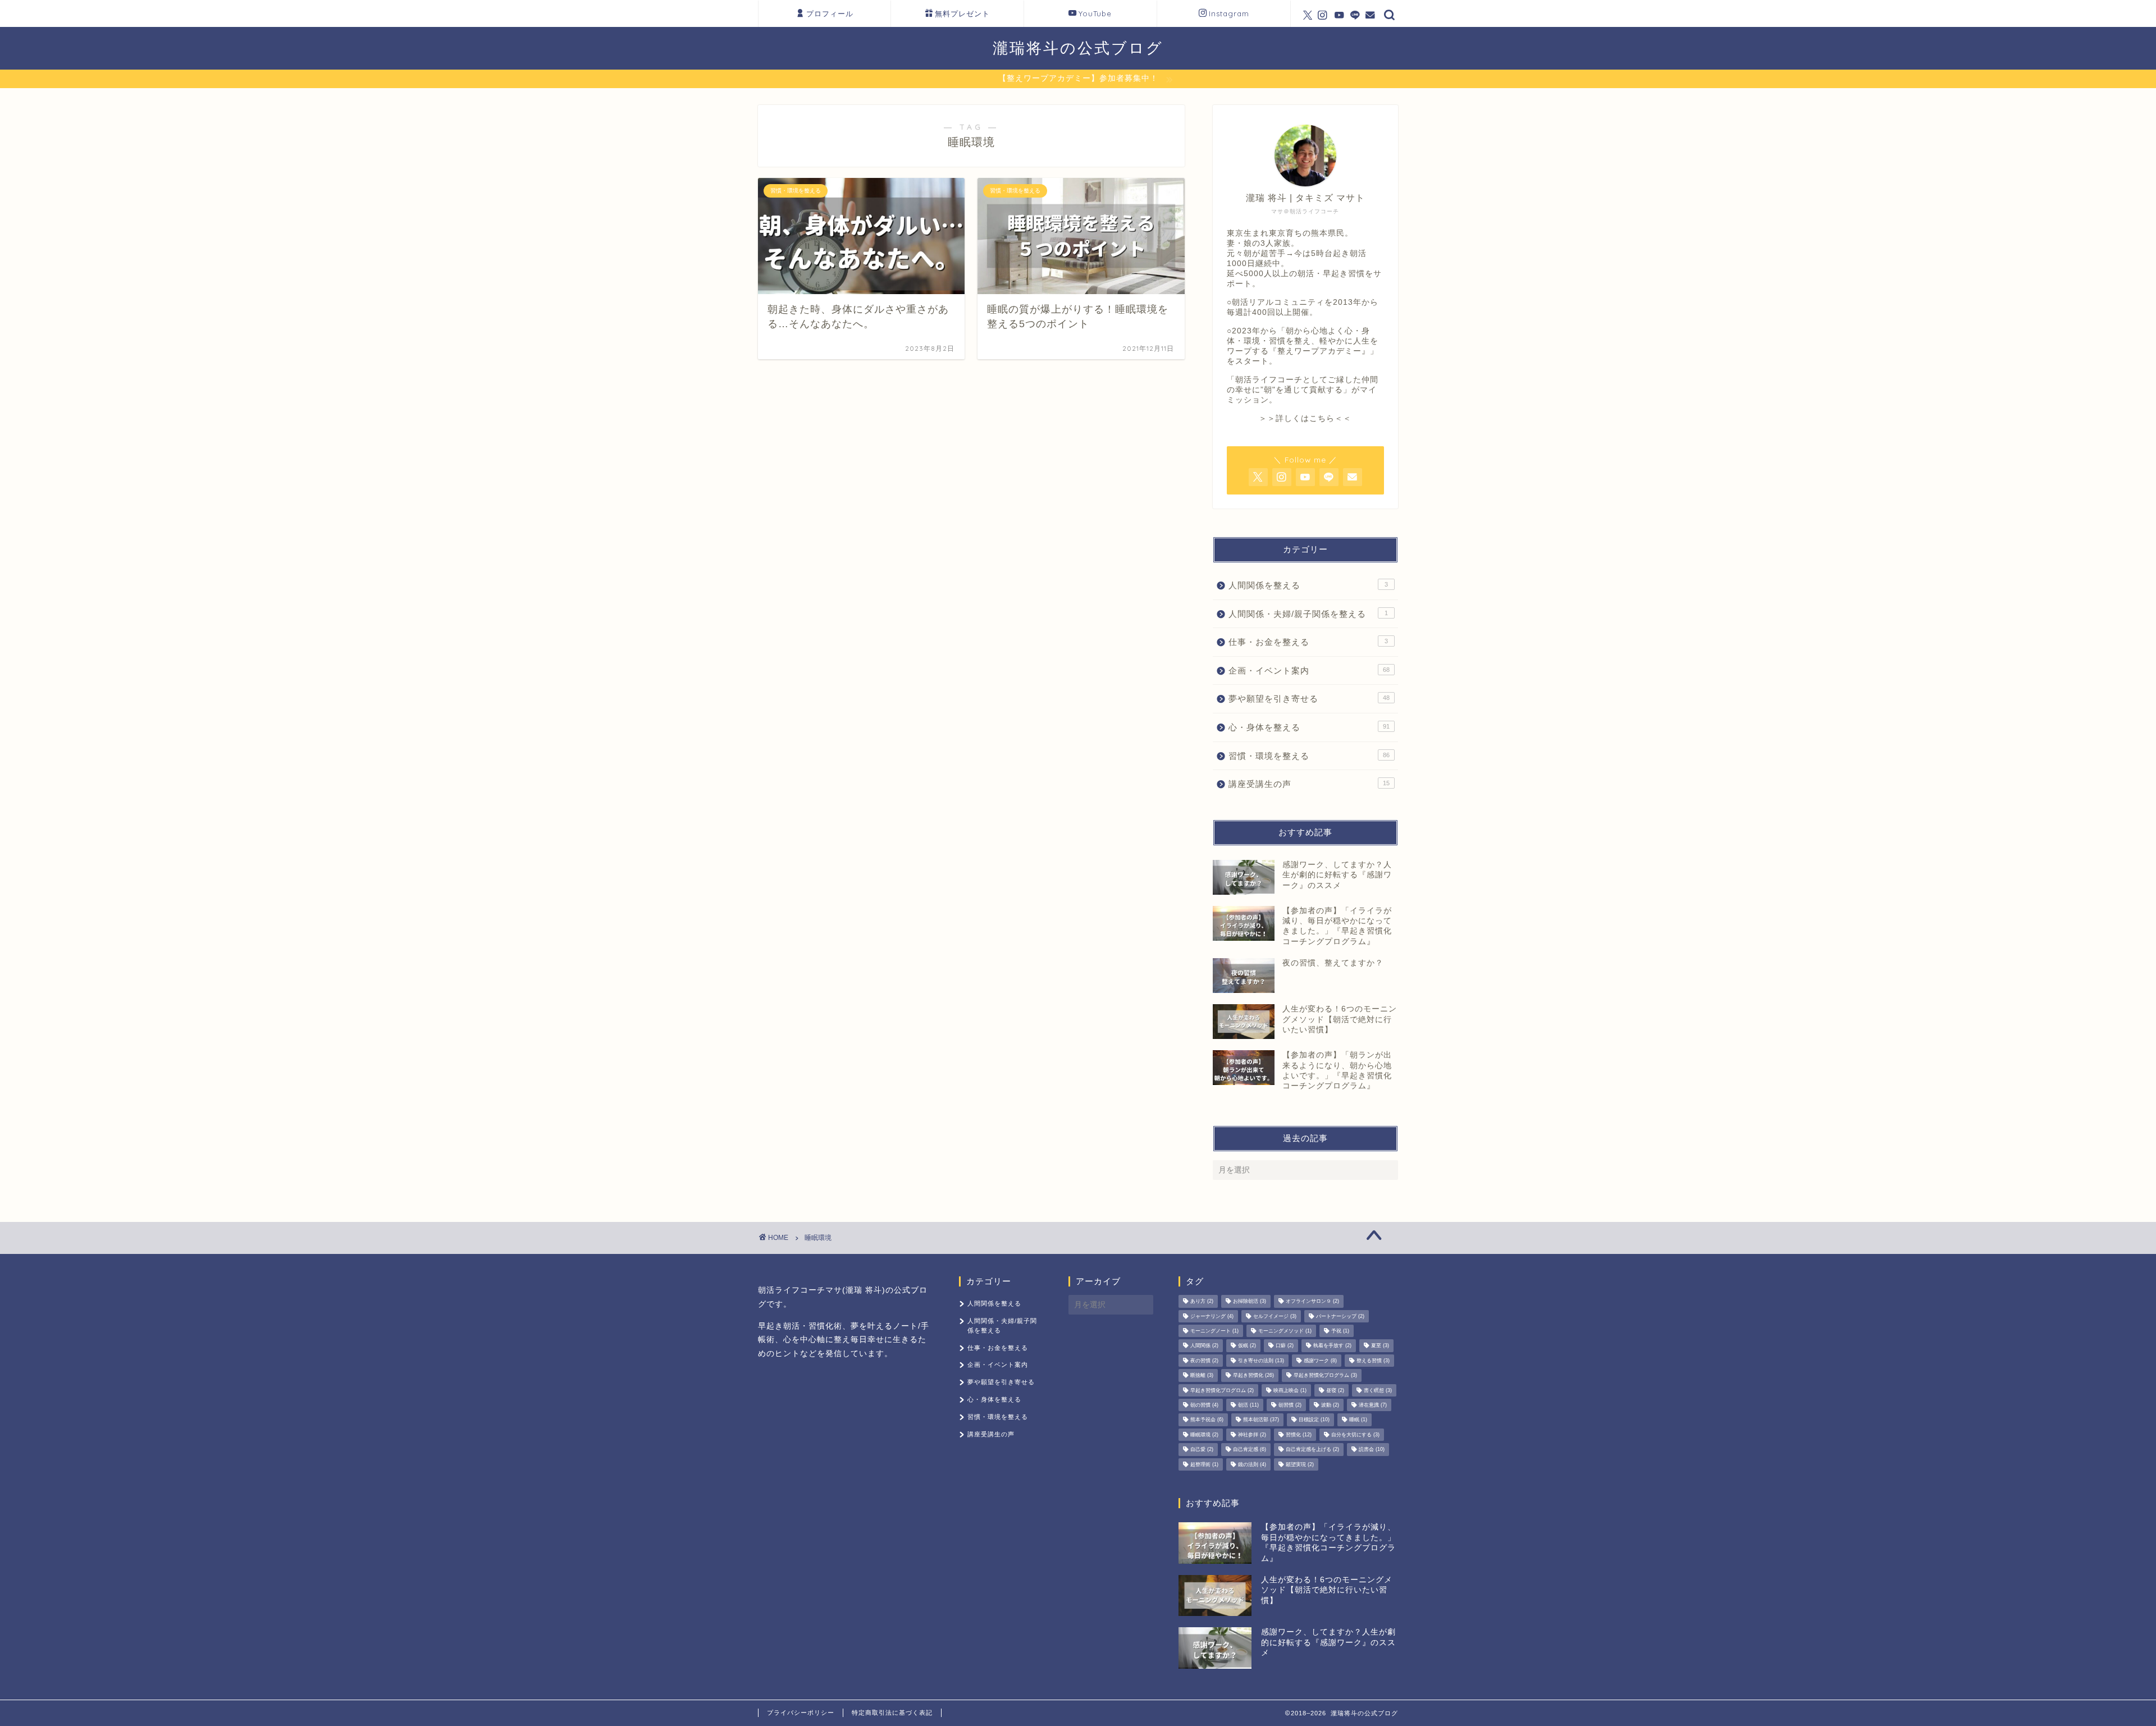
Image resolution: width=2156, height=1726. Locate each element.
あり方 (1202, 1302)
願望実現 (1300, 1464)
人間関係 (1204, 1346)
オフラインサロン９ (1312, 1302)
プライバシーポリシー (801, 1713)
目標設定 (1314, 1420)
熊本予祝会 (1207, 1420)
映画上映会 (1290, 1390)
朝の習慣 (1204, 1405)
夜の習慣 (1204, 1361)
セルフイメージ (1275, 1316)
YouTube (1095, 13)
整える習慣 (1373, 1361)
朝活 (1248, 1405)
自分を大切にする (1355, 1435)
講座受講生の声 (1309, 784)
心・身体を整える (1309, 727)
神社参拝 (1252, 1435)
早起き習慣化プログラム (1325, 1376)
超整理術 (1204, 1464)
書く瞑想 (1378, 1390)
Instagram (1229, 13)
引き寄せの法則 (1261, 1361)
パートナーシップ (1340, 1316)
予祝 (1340, 1331)
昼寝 (1335, 1390)
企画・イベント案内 (1309, 670)
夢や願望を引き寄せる (1309, 699)
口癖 (1285, 1346)
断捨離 (1202, 1376)
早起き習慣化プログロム (1222, 1390)
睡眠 (1358, 1420)
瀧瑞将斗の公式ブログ (1078, 48)
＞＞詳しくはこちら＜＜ (1305, 418)
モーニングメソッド (1285, 1331)
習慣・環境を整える (1309, 756)
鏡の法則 (1252, 1464)
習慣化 (1299, 1435)
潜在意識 (1373, 1405)
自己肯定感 (1250, 1450)
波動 (1330, 1405)
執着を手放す (1332, 1346)
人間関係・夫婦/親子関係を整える (1308, 614)
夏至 (1380, 1346)
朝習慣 (1290, 1405)
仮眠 (1247, 1346)
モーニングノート (1214, 1331)
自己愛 (1202, 1450)
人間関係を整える (1308, 585)
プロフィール (830, 13)
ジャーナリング (1212, 1316)
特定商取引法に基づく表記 (892, 1713)
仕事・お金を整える (1308, 642)
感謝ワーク (1320, 1361)
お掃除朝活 (1250, 1302)
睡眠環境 (1204, 1435)
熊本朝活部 (1261, 1420)
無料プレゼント (962, 13)
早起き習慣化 (1253, 1376)
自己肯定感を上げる (1312, 1450)
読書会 (1372, 1450)
